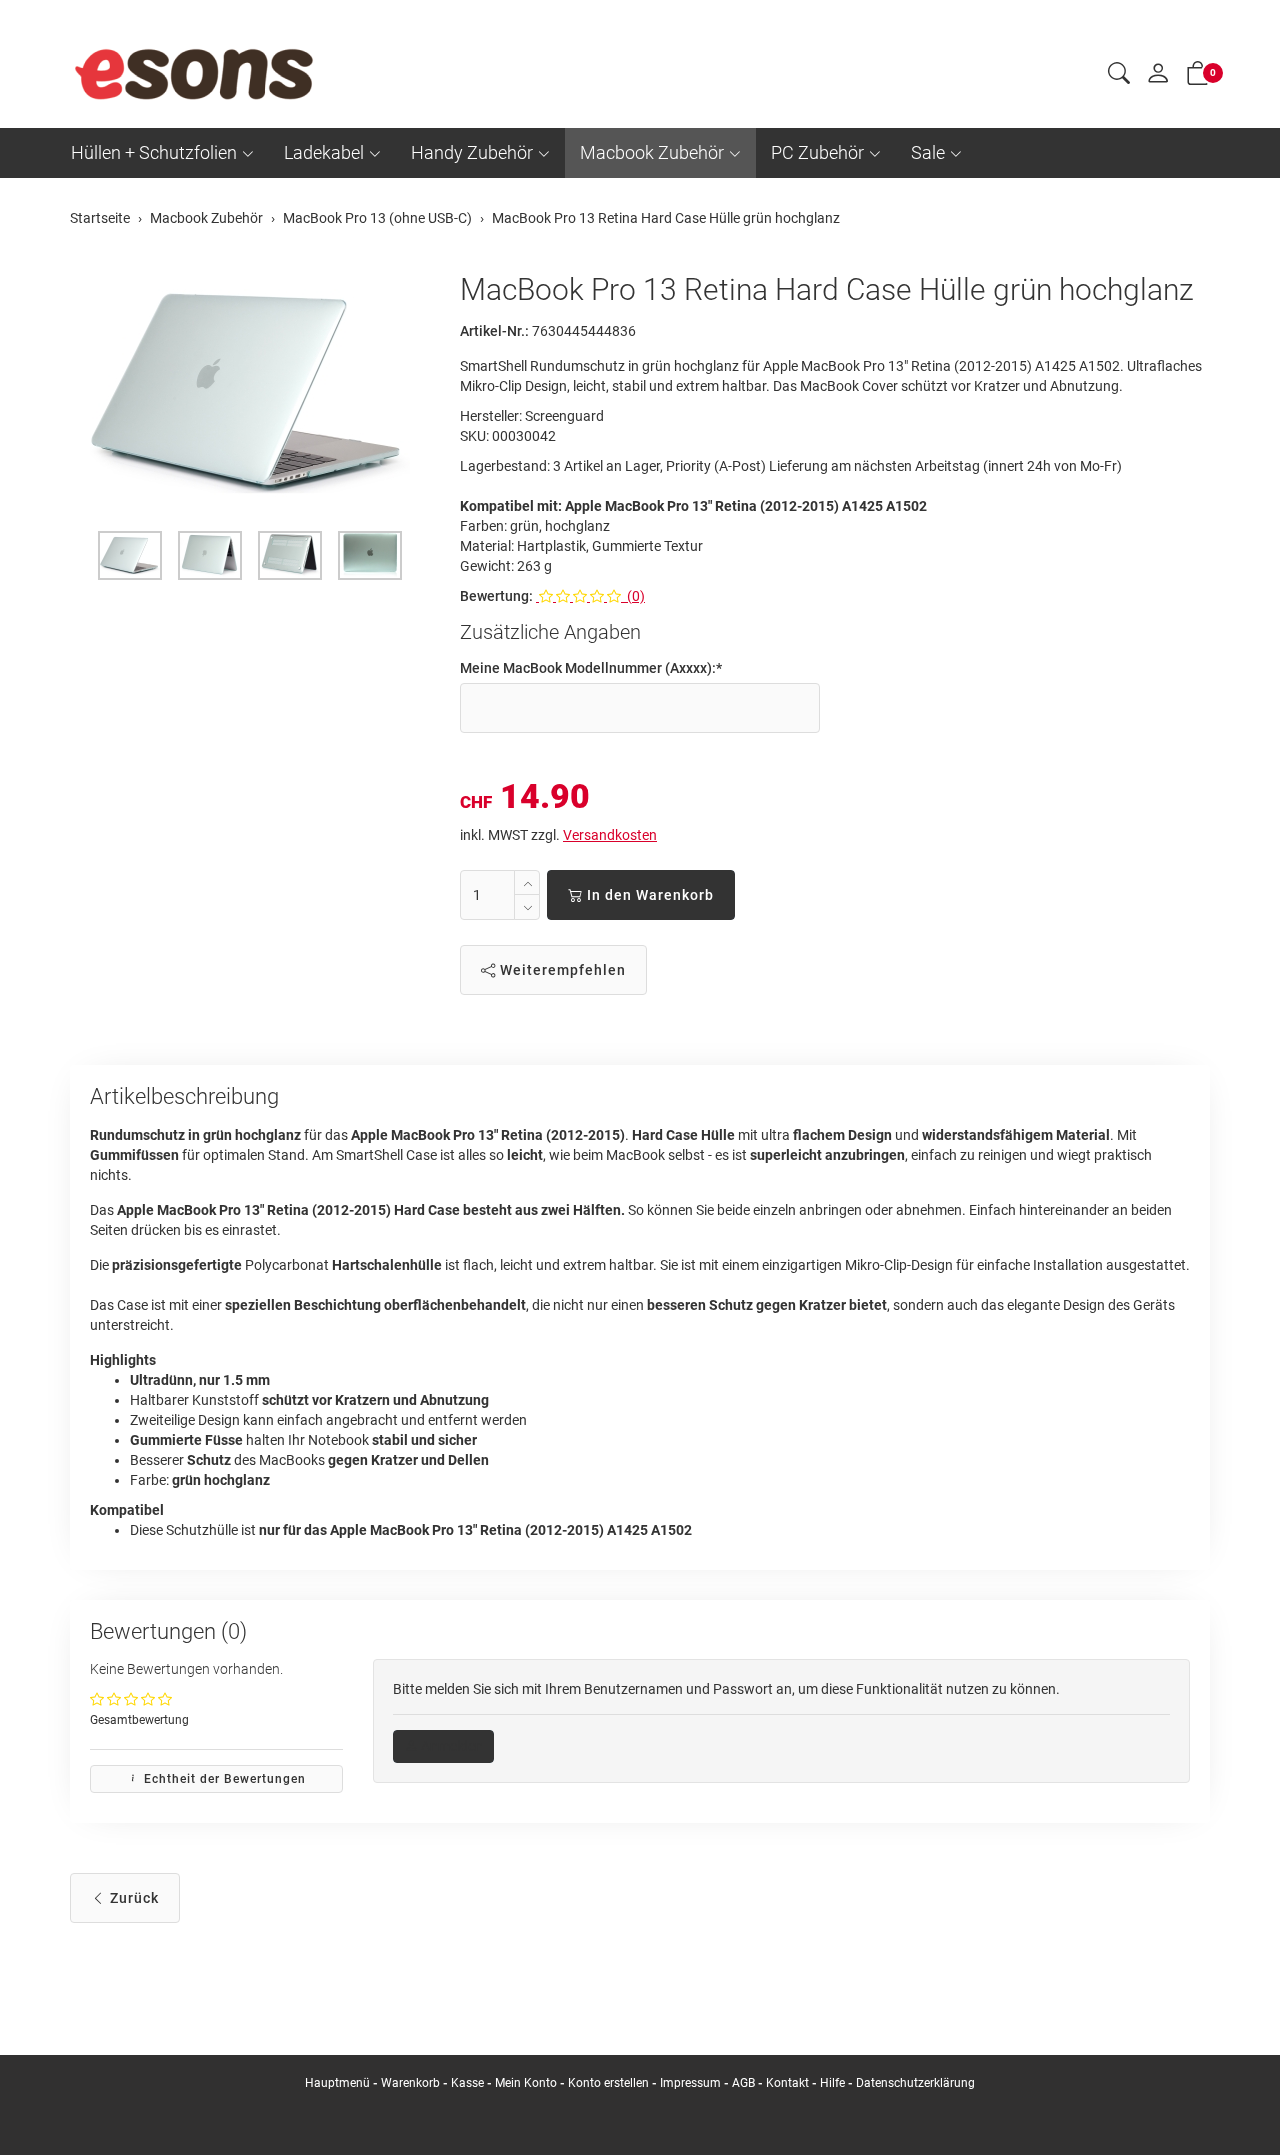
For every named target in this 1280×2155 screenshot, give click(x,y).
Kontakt (787, 2083)
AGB (743, 2083)
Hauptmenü (337, 2083)
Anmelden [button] (450, 1746)
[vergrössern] (250, 393)
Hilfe (832, 2083)
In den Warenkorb (648, 895)
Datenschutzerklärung (915, 2083)
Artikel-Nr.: (494, 331)
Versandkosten (610, 835)
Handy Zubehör (472, 152)
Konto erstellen (608, 2083)
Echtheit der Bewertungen (223, 1779)
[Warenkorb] (1198, 77)
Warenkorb (412, 2083)
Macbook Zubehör (652, 152)
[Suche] (1119, 76)
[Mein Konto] (1158, 78)
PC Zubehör (817, 152)
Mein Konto (526, 2083)
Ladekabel (324, 152)
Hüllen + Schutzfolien (154, 152)
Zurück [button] (132, 1898)
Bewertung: (496, 596)
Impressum (690, 2083)
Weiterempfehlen (561, 970)
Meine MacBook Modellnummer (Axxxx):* (591, 668)
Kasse (467, 2083)
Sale (928, 152)
